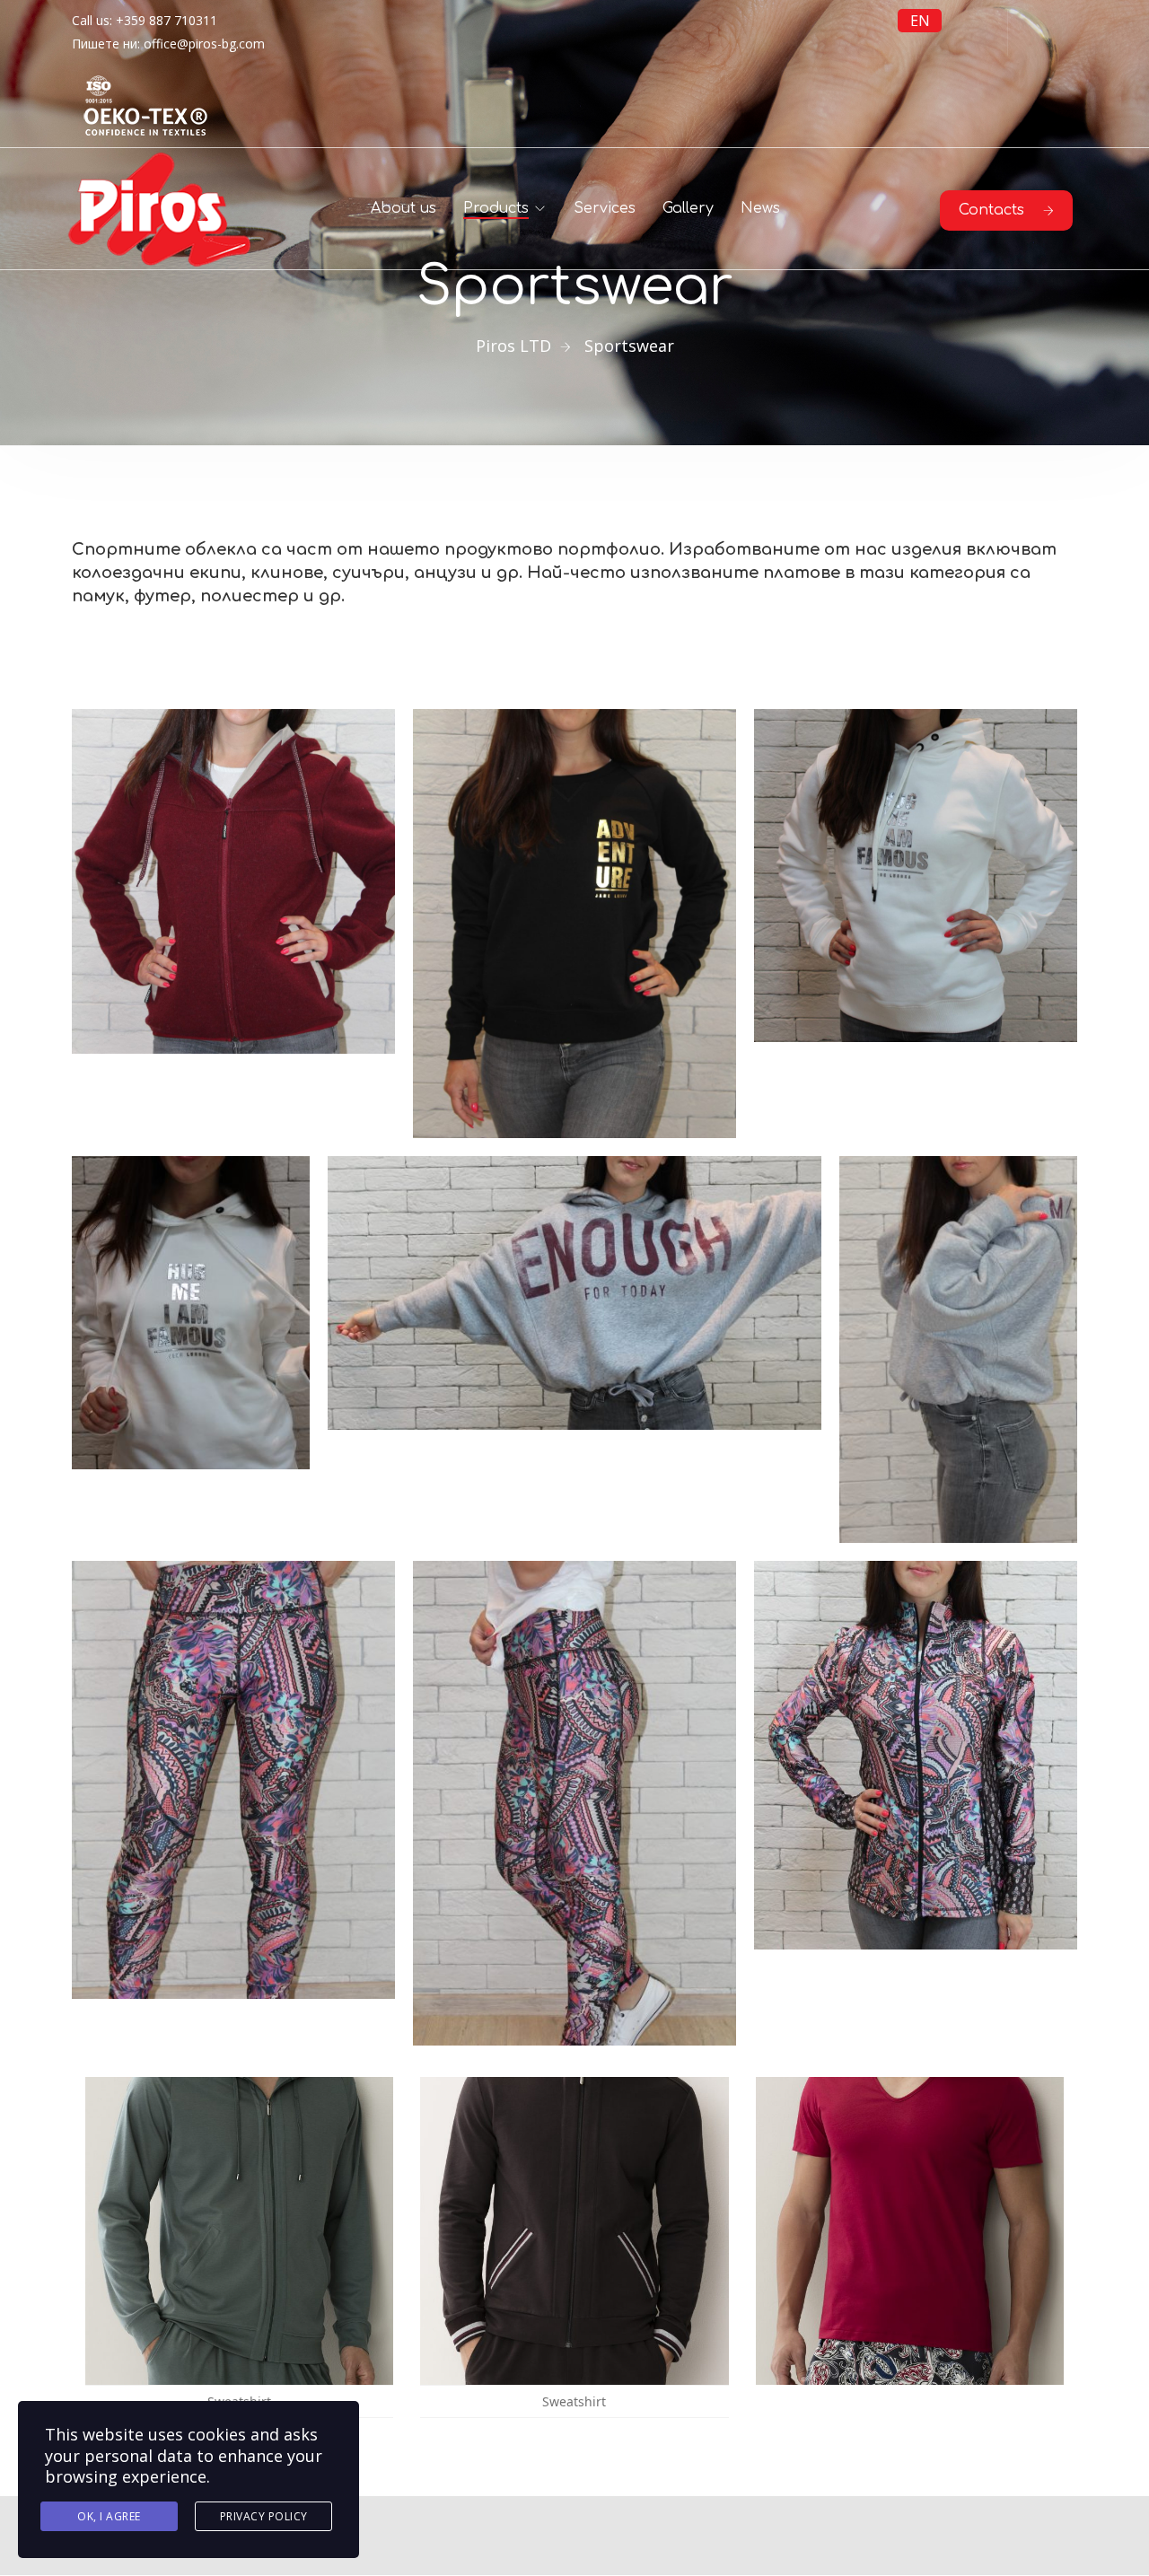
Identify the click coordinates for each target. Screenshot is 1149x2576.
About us (403, 208)
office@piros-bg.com (204, 44)
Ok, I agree (109, 2516)
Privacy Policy (264, 2516)
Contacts (991, 210)
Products (496, 208)
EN (920, 21)
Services (605, 208)
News (760, 208)
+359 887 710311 (167, 20)
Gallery (688, 208)
